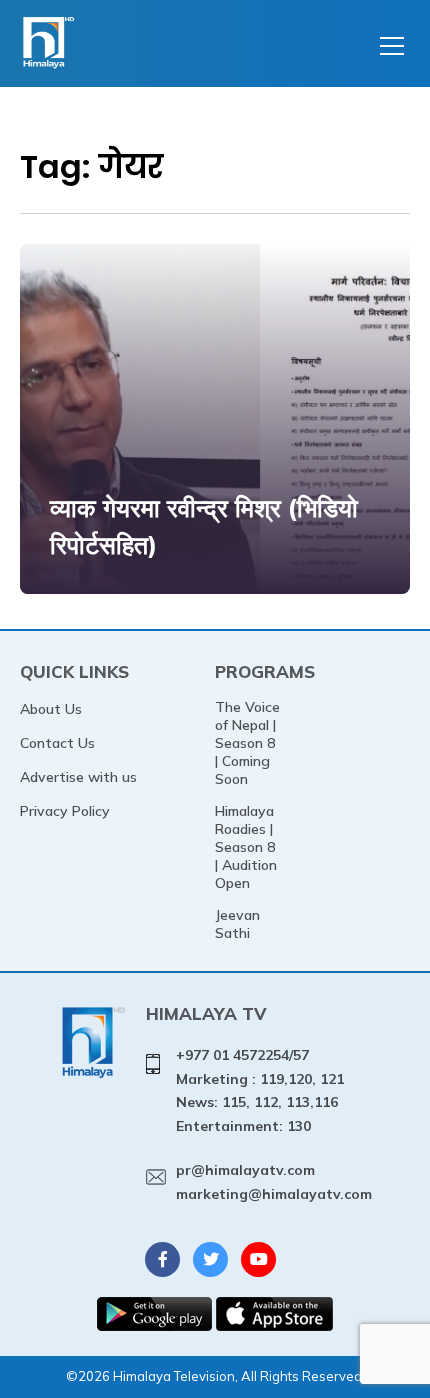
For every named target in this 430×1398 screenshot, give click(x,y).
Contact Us (57, 743)
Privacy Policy (65, 811)
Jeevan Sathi (237, 924)
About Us (51, 709)
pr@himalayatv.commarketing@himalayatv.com (274, 1182)
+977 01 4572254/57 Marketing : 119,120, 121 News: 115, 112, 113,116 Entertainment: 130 (260, 1090)
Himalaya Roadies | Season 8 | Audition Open (246, 847)
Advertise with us (78, 777)
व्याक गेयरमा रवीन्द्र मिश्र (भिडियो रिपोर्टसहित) (204, 526)
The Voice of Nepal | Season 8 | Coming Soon (247, 743)
